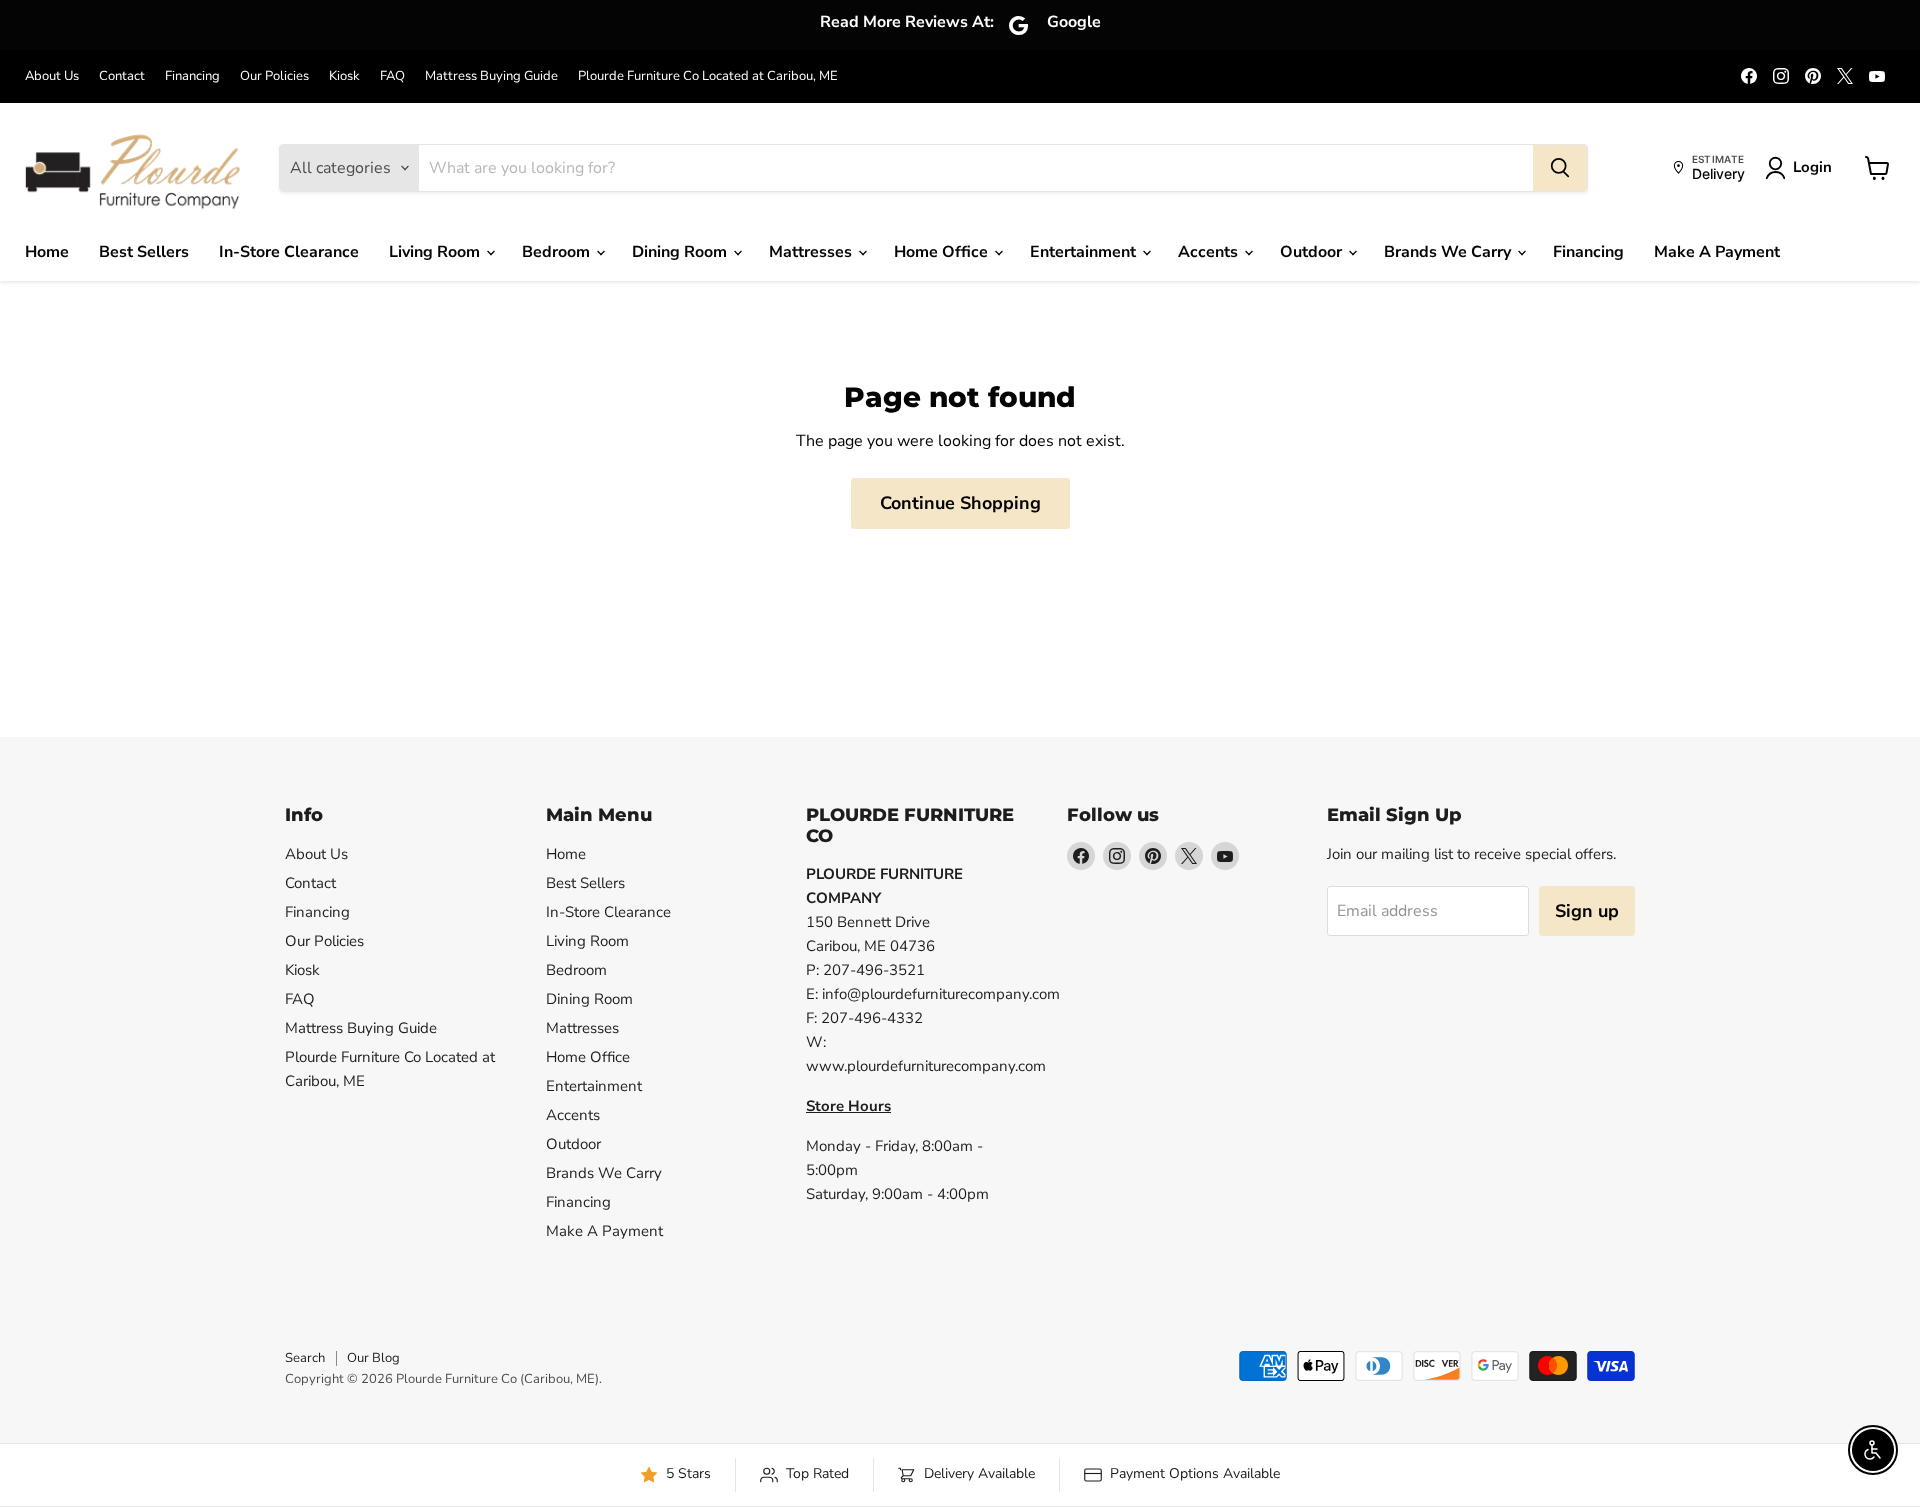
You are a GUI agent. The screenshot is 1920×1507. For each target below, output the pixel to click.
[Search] (1560, 168)
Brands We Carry (1449, 252)
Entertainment (1085, 252)
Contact (122, 76)
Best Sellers (144, 252)
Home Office (943, 252)
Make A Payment (1717, 252)
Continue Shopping (960, 503)
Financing (192, 76)
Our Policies (274, 76)
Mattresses (812, 252)
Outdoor (1313, 252)
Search (305, 1358)
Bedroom (558, 252)
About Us (52, 76)
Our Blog (373, 1358)
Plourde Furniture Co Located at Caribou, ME (708, 76)
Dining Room (681, 252)
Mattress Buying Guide (491, 76)
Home (47, 252)
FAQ (392, 76)
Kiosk (344, 76)
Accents (1210, 252)
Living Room (436, 252)
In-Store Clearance (289, 252)
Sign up (1587, 911)
